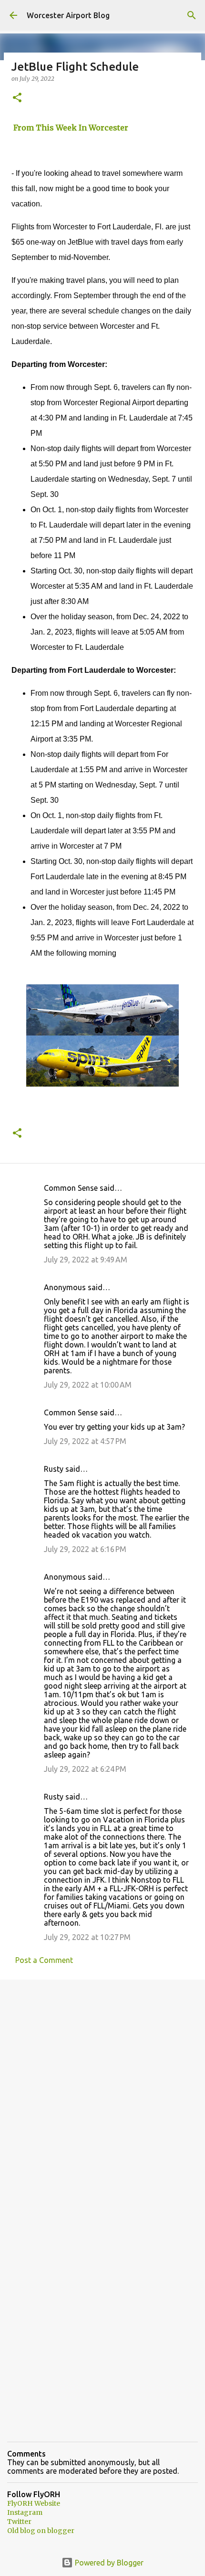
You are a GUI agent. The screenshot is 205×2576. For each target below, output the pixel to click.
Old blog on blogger (41, 2531)
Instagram (25, 2512)
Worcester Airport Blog (68, 15)
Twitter (19, 2522)
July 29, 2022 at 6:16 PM (85, 1549)
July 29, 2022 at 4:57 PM (85, 1441)
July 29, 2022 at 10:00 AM (88, 1385)
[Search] (192, 15)
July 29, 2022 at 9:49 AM (86, 1260)
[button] (17, 98)
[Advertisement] (102, 2097)
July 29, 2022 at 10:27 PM (87, 1937)
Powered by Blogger (108, 2563)
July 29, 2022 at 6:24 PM (85, 1769)
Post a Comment (44, 1960)
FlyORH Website (34, 2503)
